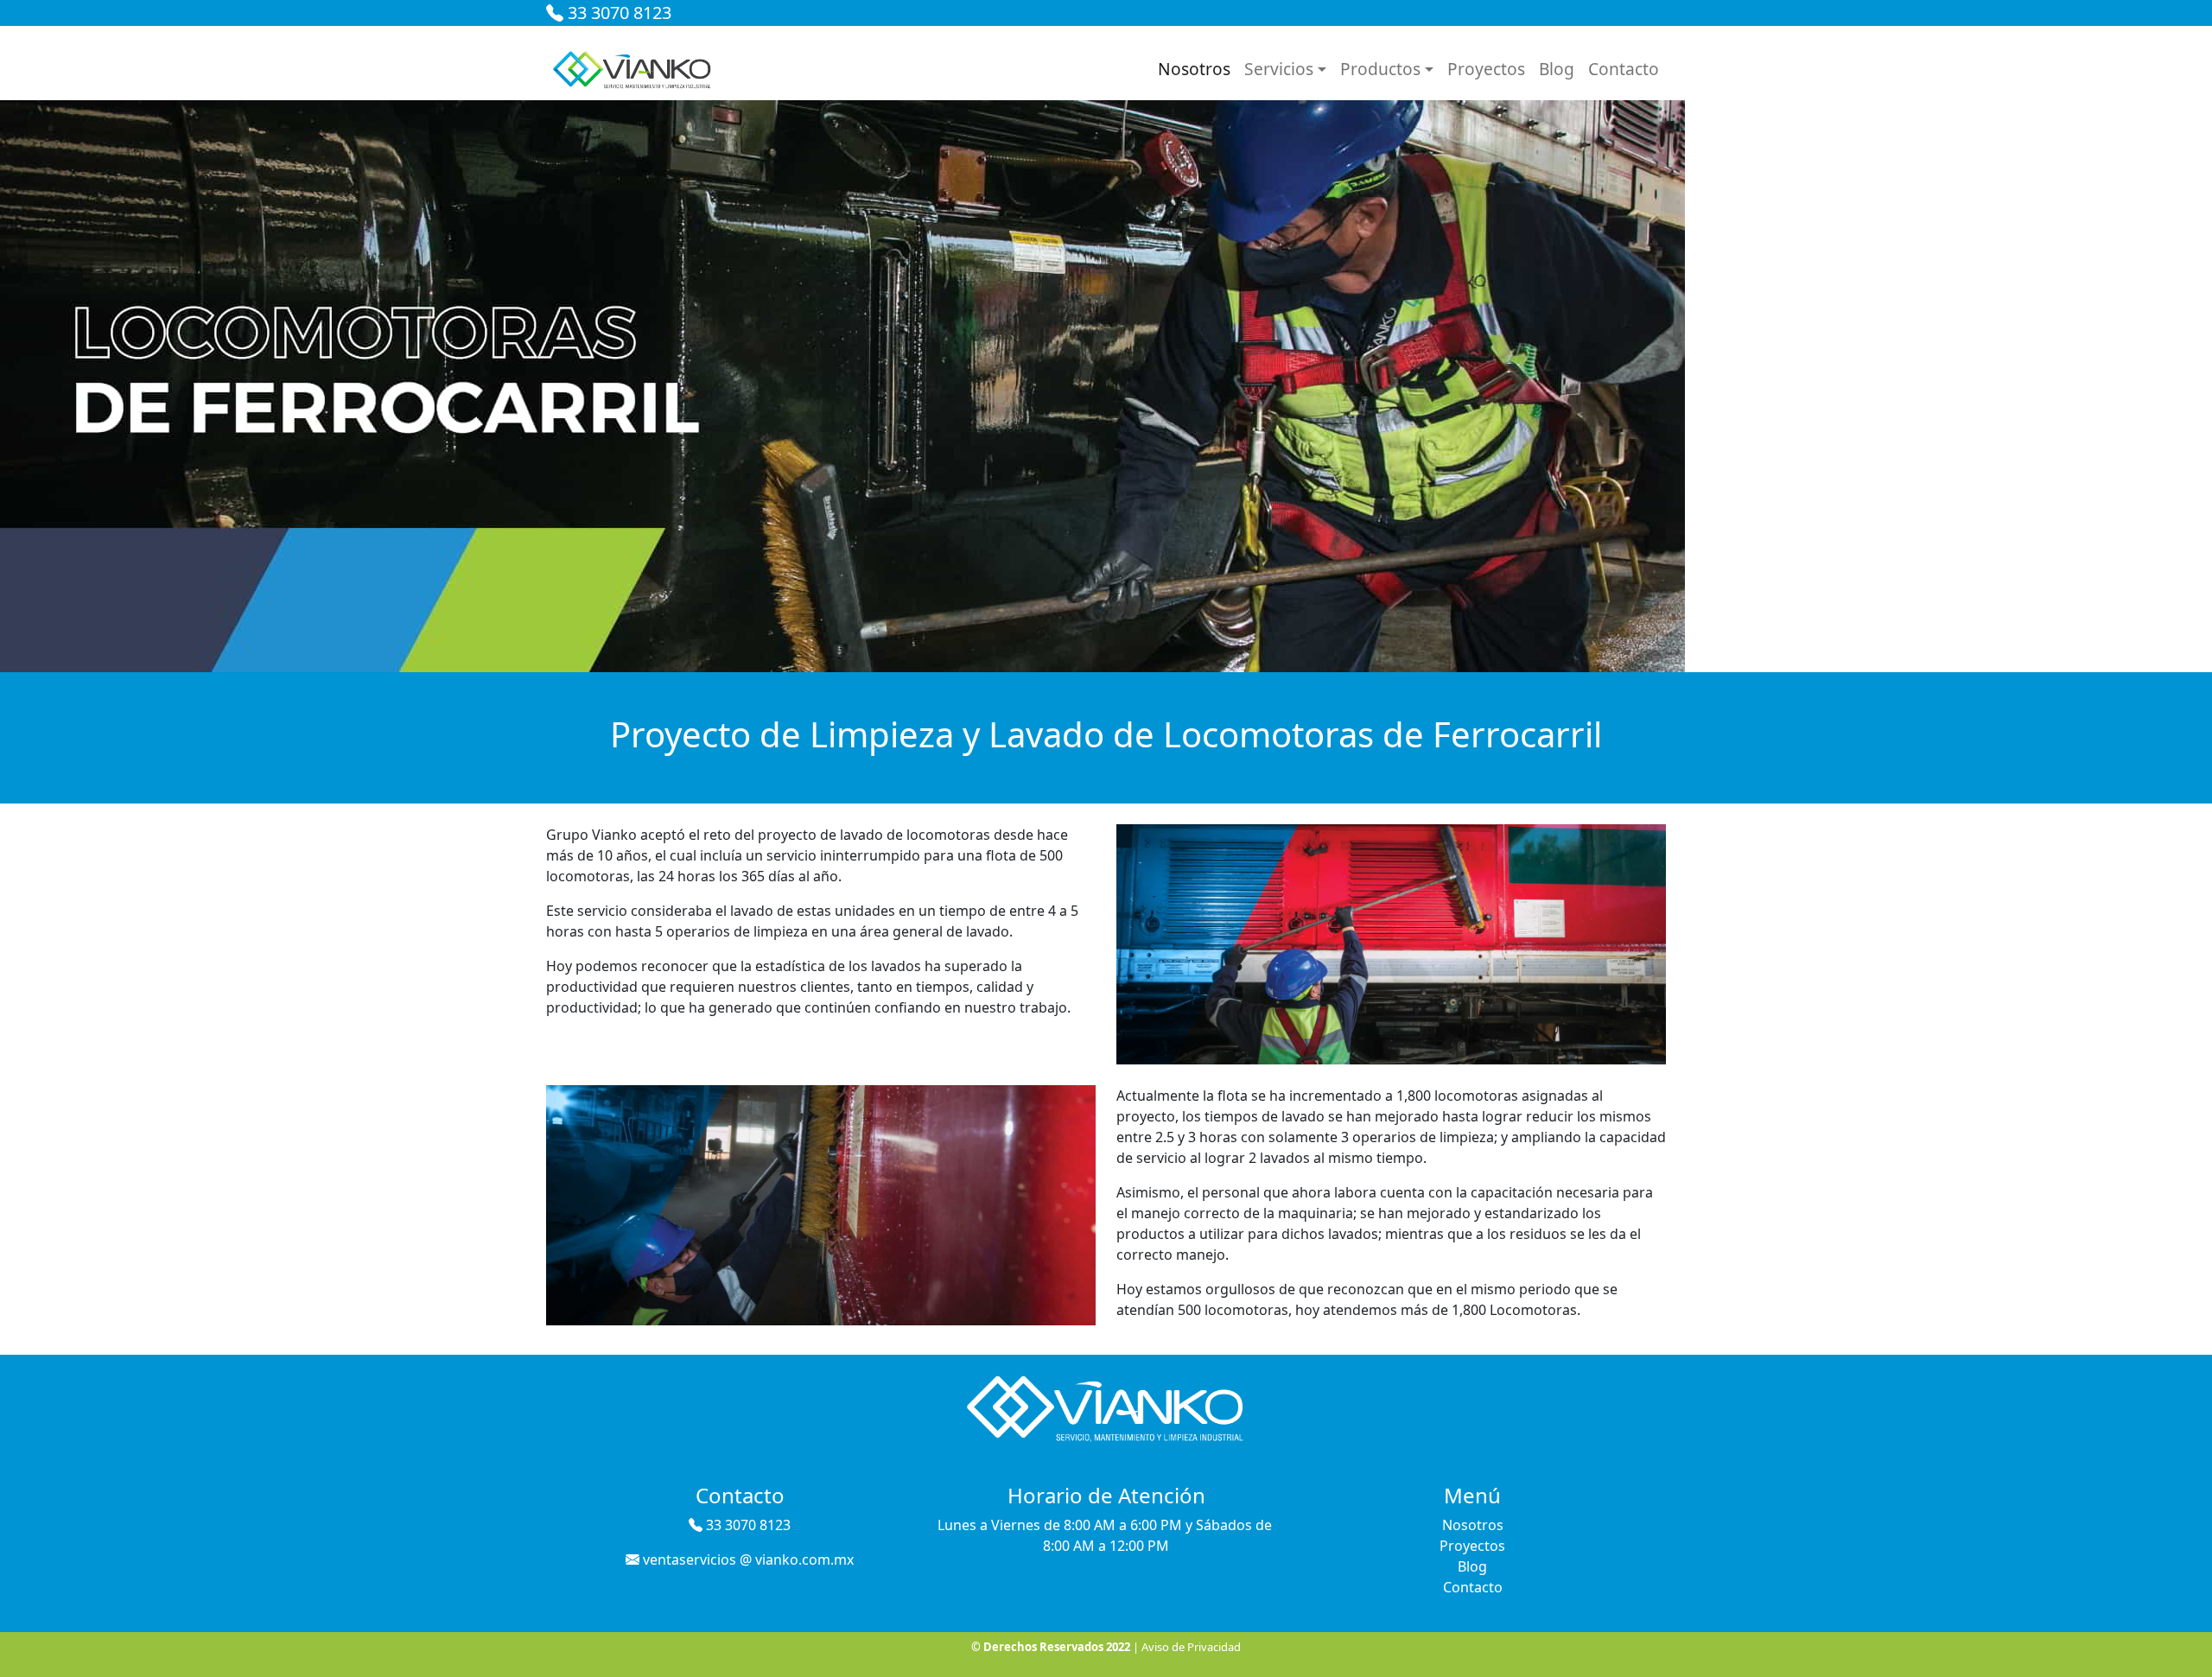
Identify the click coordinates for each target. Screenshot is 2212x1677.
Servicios (1279, 69)
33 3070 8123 (617, 13)
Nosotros (1194, 69)
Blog (1557, 69)
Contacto (1624, 69)
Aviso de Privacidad (1191, 1647)
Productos (1380, 69)
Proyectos (1486, 69)
